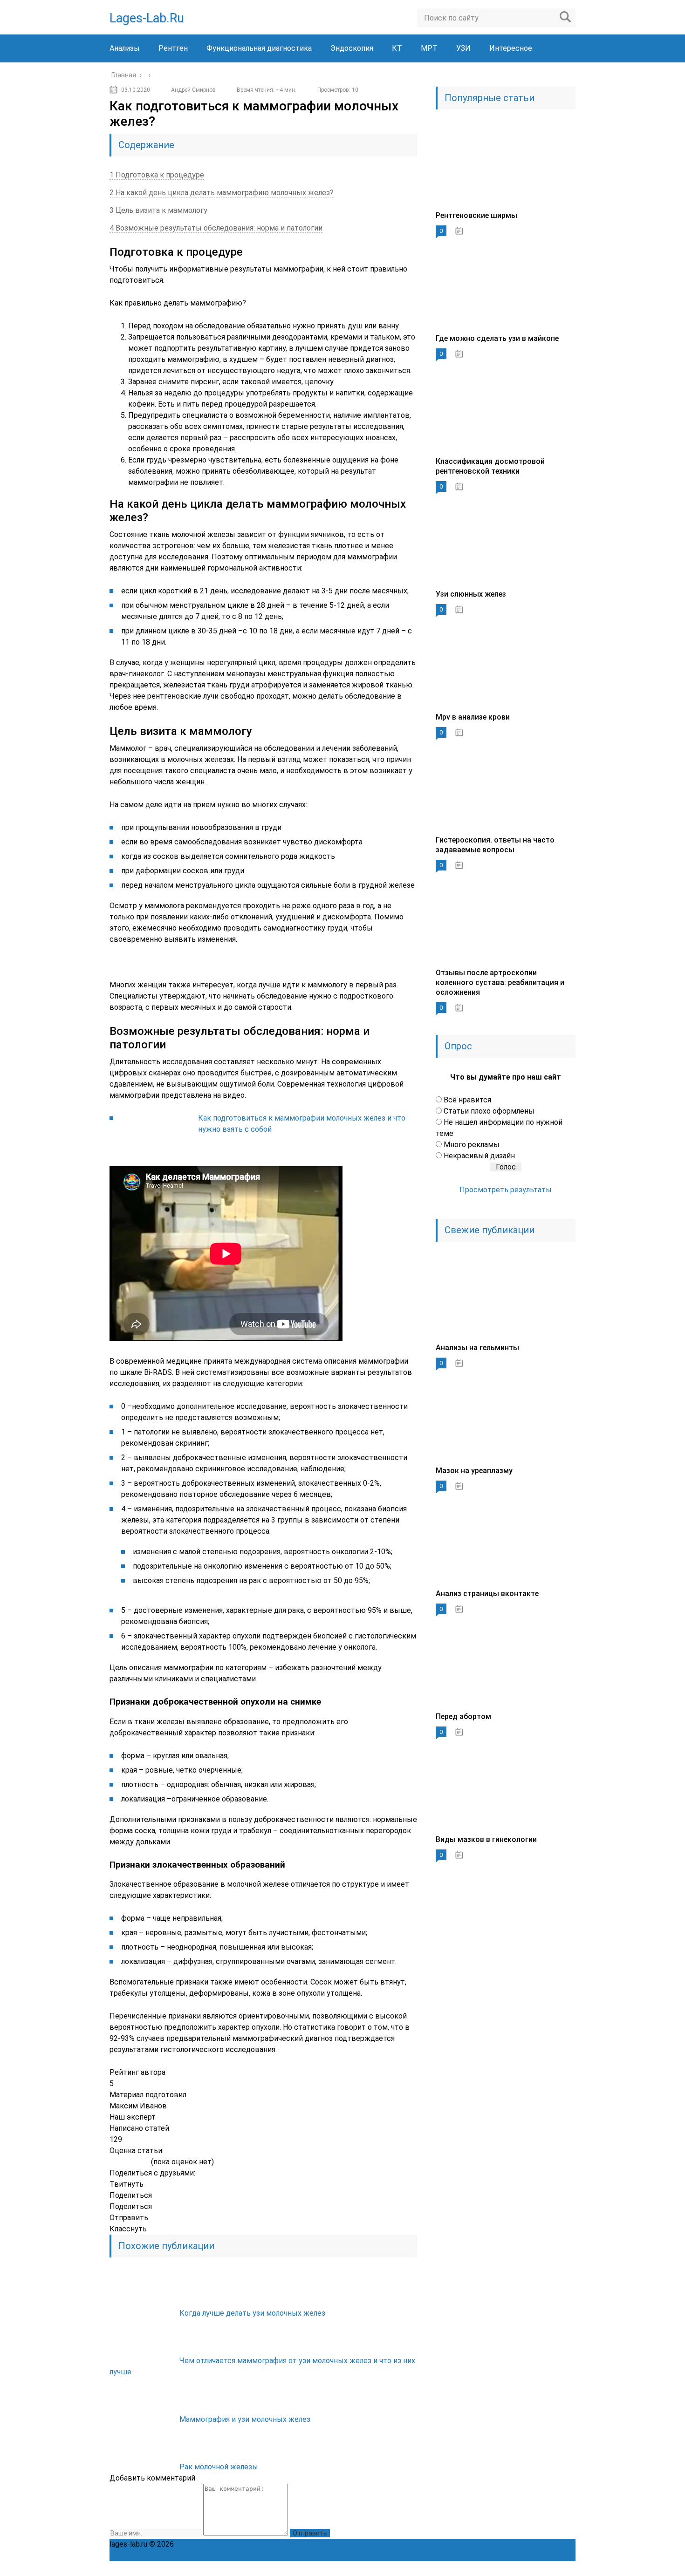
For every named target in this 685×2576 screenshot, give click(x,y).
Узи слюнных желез (471, 594)
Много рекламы (472, 1145)
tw (527, 2569)
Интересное (511, 48)
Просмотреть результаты (506, 1190)
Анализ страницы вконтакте (487, 1594)
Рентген (173, 48)
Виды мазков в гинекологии (486, 1839)
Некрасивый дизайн (479, 1156)
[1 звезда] (113, 2162)
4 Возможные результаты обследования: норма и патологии (216, 228)
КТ (397, 48)
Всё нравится (467, 1100)
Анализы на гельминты (477, 1348)
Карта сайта (424, 2544)
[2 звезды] (121, 2162)
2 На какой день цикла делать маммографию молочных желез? (222, 193)
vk (568, 2569)
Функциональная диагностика (259, 48)
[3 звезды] (129, 2162)
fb (507, 2569)
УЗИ (463, 48)
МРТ (429, 48)
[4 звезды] (137, 2162)
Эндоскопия (352, 48)
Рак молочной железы (219, 2467)
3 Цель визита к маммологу (158, 210)
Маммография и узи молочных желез (245, 2419)
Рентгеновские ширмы (476, 215)
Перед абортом (463, 1716)
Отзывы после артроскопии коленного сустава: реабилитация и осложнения (500, 982)
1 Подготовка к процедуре (157, 175)
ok (466, 2569)
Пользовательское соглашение (346, 2544)
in (548, 2569)
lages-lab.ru (147, 18)
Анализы (125, 48)
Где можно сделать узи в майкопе (497, 338)
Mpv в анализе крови (473, 717)
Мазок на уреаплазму (474, 1471)
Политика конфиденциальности (232, 2544)
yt (486, 2569)
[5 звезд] (145, 2162)
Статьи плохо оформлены (489, 1111)
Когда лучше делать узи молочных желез (252, 2313)
